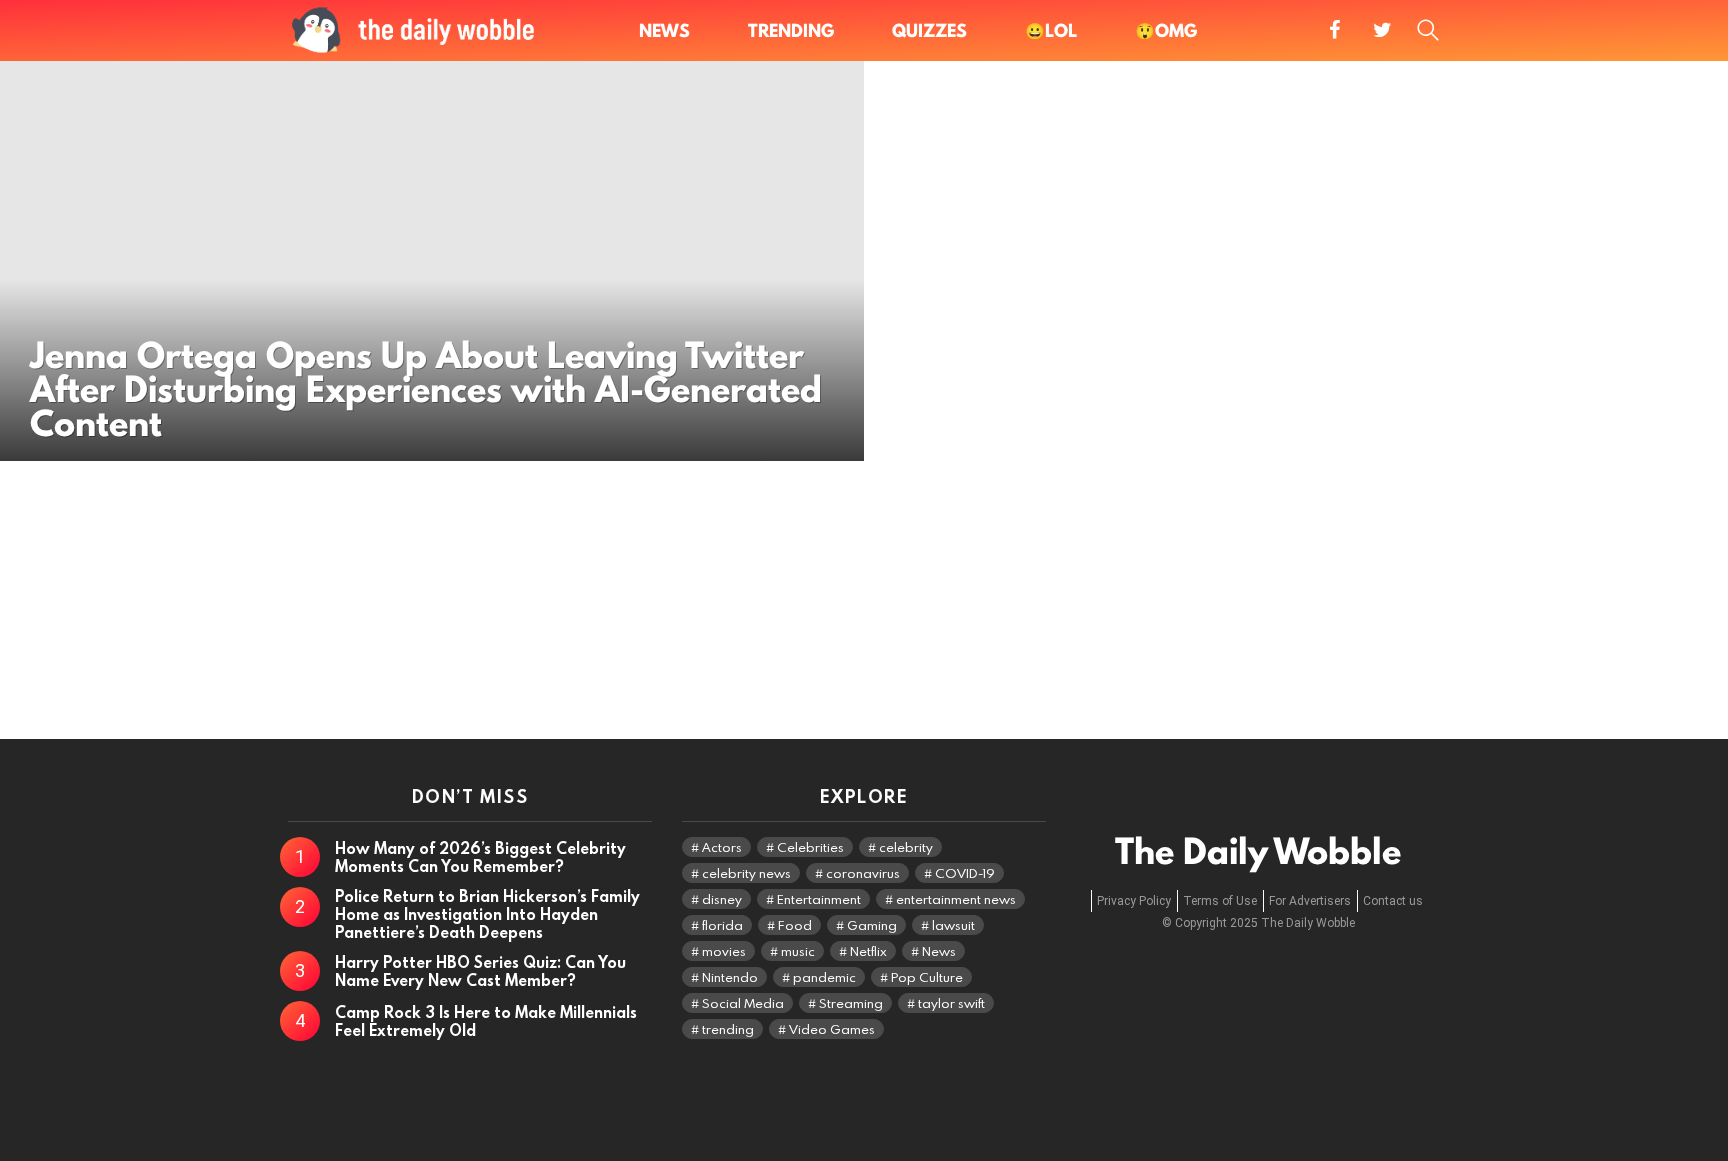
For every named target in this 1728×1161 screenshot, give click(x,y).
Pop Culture (927, 977)
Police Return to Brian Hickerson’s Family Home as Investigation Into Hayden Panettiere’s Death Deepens (487, 914)
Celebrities (810, 847)
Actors (722, 847)
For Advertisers (1310, 901)
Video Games (832, 1029)
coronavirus (863, 873)
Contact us (1393, 901)
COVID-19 (965, 873)
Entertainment (819, 899)
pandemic (824, 977)
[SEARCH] (1428, 30)
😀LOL (1051, 31)
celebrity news (746, 873)
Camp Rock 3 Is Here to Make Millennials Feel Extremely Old (486, 1021)
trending (728, 1029)
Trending (791, 31)
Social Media (743, 1003)
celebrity (906, 847)
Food (795, 925)
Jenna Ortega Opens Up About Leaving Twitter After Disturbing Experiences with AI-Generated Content (426, 389)
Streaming (851, 1003)
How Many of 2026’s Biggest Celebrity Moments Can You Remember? (480, 857)
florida (722, 925)
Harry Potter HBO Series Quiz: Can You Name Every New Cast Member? (480, 971)
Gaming (872, 925)
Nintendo (730, 977)
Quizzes (929, 31)
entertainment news (956, 899)
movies (724, 951)
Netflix (868, 951)
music (798, 951)
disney (722, 899)
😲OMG (1166, 31)
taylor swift (951, 1003)
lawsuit (953, 925)
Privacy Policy (1134, 901)
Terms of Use (1220, 901)
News (664, 31)
